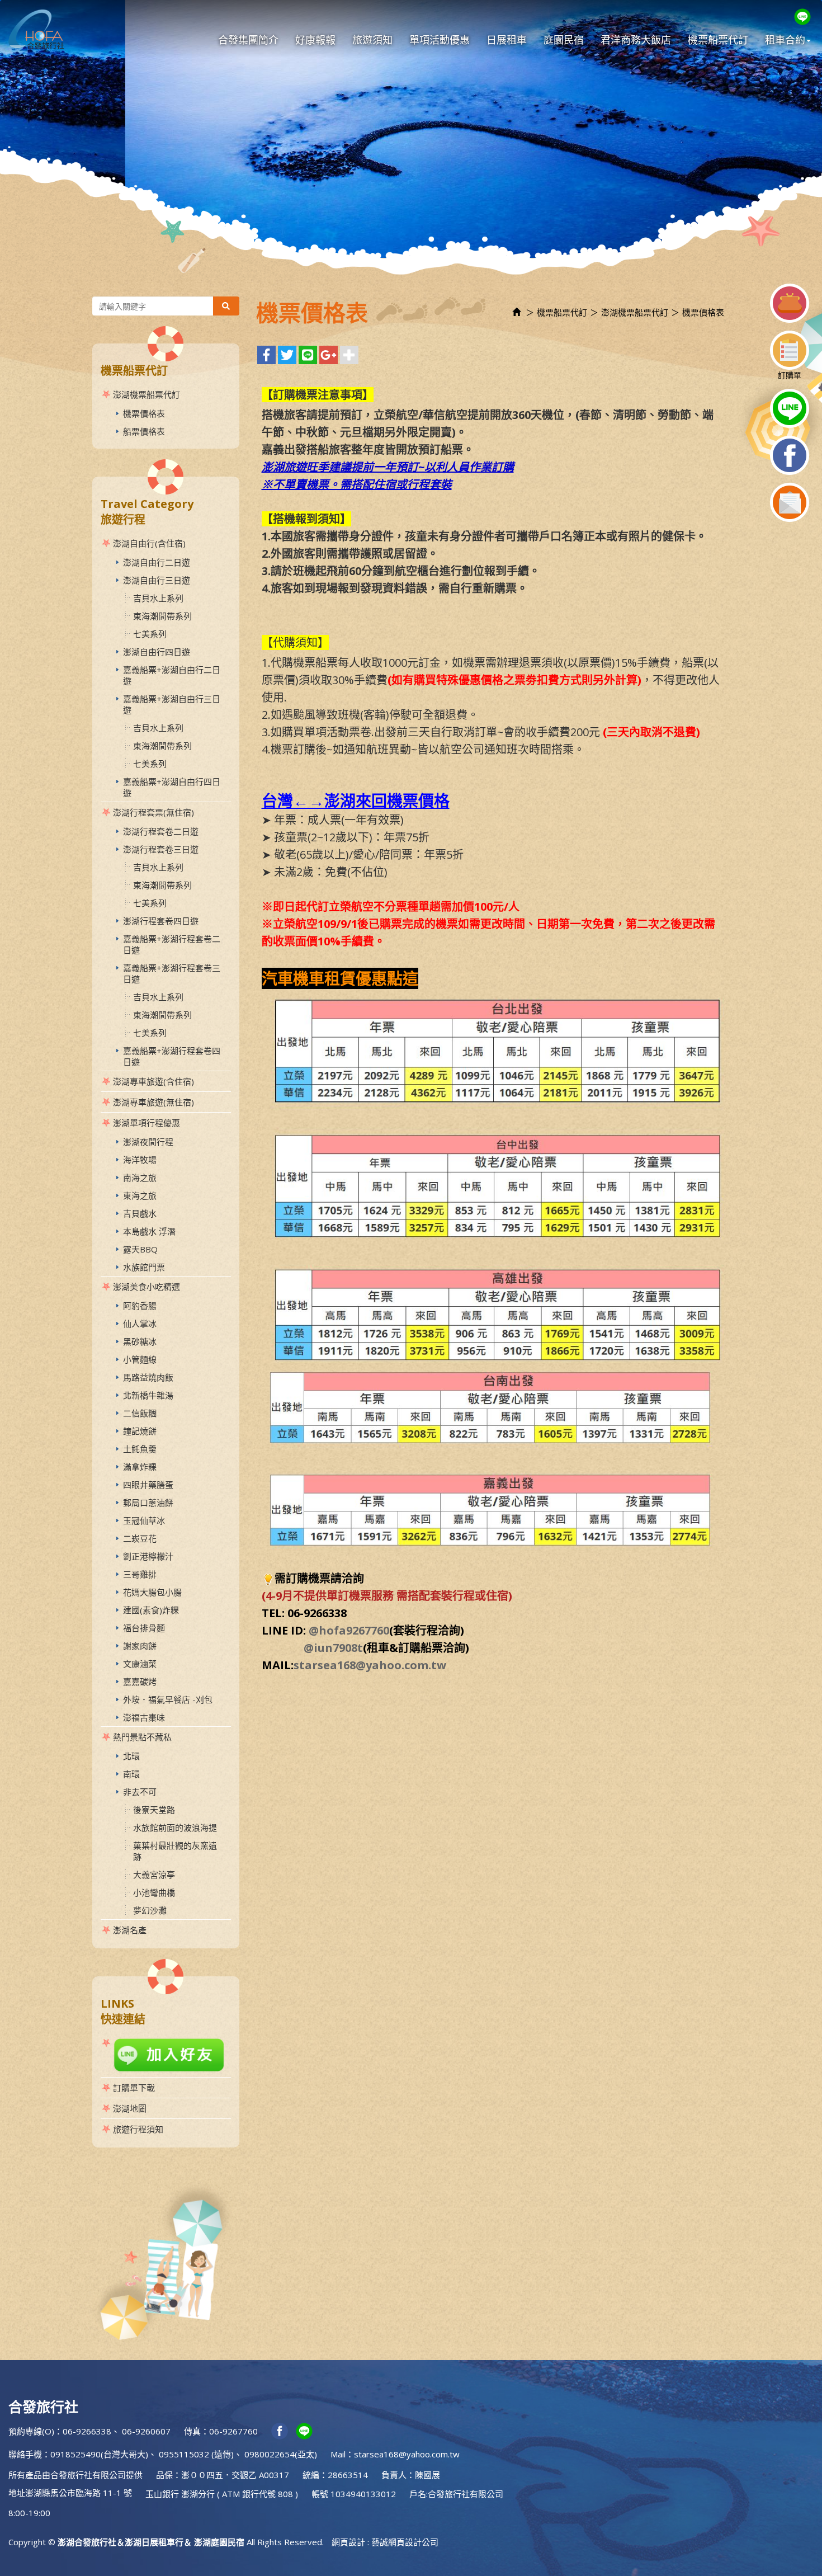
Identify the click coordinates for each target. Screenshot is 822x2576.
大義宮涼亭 (154, 1875)
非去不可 (140, 1792)
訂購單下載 (134, 2088)
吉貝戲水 (140, 1213)
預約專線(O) (31, 2431)
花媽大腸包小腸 (152, 1592)
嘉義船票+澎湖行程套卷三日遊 (172, 973)
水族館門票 (144, 1267)
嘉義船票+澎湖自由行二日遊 (172, 675)
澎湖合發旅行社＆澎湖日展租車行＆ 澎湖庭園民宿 (36, 29)
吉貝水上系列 (158, 598)
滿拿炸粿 (140, 1467)
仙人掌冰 (140, 1324)
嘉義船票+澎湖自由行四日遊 (172, 787)
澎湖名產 (130, 1930)
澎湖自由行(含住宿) (149, 543)
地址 (17, 2493)
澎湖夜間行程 (148, 1142)
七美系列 (150, 634)
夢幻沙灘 (150, 1910)
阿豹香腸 (140, 1306)
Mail (338, 2454)
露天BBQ (140, 1249)
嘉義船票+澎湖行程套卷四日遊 (172, 1056)
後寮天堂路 (154, 1810)
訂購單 (790, 375)
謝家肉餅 (140, 1646)
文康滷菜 (140, 1664)
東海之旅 (140, 1195)
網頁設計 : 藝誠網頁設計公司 (385, 2542)
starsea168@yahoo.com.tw (370, 1665)
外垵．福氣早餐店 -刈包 (168, 1699)
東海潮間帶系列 (162, 616)
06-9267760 (233, 2431)
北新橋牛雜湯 (148, 1395)
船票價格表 (144, 431)
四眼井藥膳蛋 (148, 1485)
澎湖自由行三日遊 (157, 580)
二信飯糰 (140, 1413)
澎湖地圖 (130, 2108)
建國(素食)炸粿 (151, 1610)
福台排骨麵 (144, 1628)
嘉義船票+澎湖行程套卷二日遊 (172, 944)
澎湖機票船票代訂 (147, 394)
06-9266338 (87, 2431)
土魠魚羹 (140, 1449)
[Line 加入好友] (166, 2055)
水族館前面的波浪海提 (175, 1828)
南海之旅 (140, 1178)
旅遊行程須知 (138, 2129)
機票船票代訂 (562, 312)
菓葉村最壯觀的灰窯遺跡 (175, 1851)
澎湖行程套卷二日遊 (161, 831)
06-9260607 (146, 2431)
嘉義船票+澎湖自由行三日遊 (172, 704)
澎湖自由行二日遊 (157, 562)
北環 (131, 1756)
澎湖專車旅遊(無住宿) (153, 1102)
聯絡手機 (25, 2454)
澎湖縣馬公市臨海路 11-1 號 (79, 2493)
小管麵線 (140, 1359)
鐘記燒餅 (140, 1431)
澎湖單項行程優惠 (147, 1123)
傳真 (192, 2431)
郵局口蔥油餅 (148, 1503)
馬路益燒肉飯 (148, 1377)
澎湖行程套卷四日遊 (161, 921)
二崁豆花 (140, 1538)
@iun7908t (333, 1648)
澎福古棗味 (144, 1717)
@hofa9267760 (349, 1630)
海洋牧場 (140, 1160)
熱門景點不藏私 (142, 1737)
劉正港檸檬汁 (148, 1556)
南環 (131, 1774)
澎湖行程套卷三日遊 (161, 849)
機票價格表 (144, 413)
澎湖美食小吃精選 (147, 1287)
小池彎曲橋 (154, 1892)
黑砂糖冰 (140, 1341)
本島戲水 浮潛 (149, 1231)
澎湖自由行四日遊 (157, 652)
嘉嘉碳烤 (140, 1682)
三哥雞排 (140, 1574)
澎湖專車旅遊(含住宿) (153, 1081)
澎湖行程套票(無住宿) (153, 812)
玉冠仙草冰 (144, 1520)
